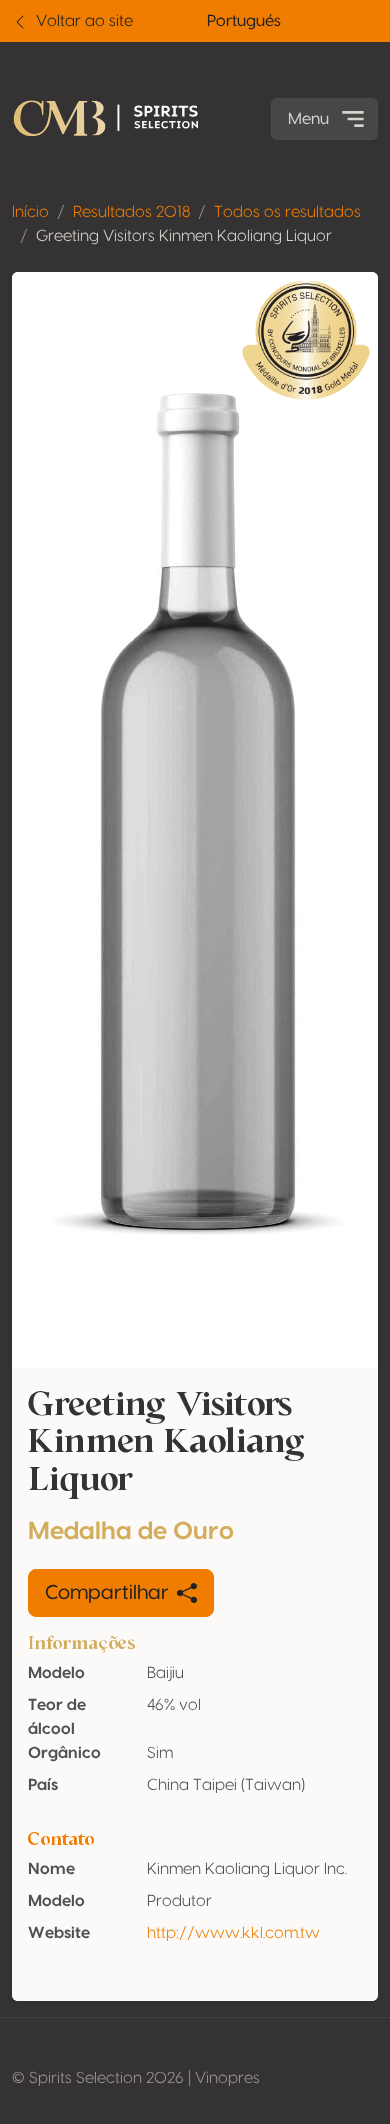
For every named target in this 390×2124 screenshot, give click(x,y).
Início (30, 212)
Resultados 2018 (131, 212)
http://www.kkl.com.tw (233, 1933)
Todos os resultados (287, 212)
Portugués (244, 21)
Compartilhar (107, 1593)
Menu (308, 119)
